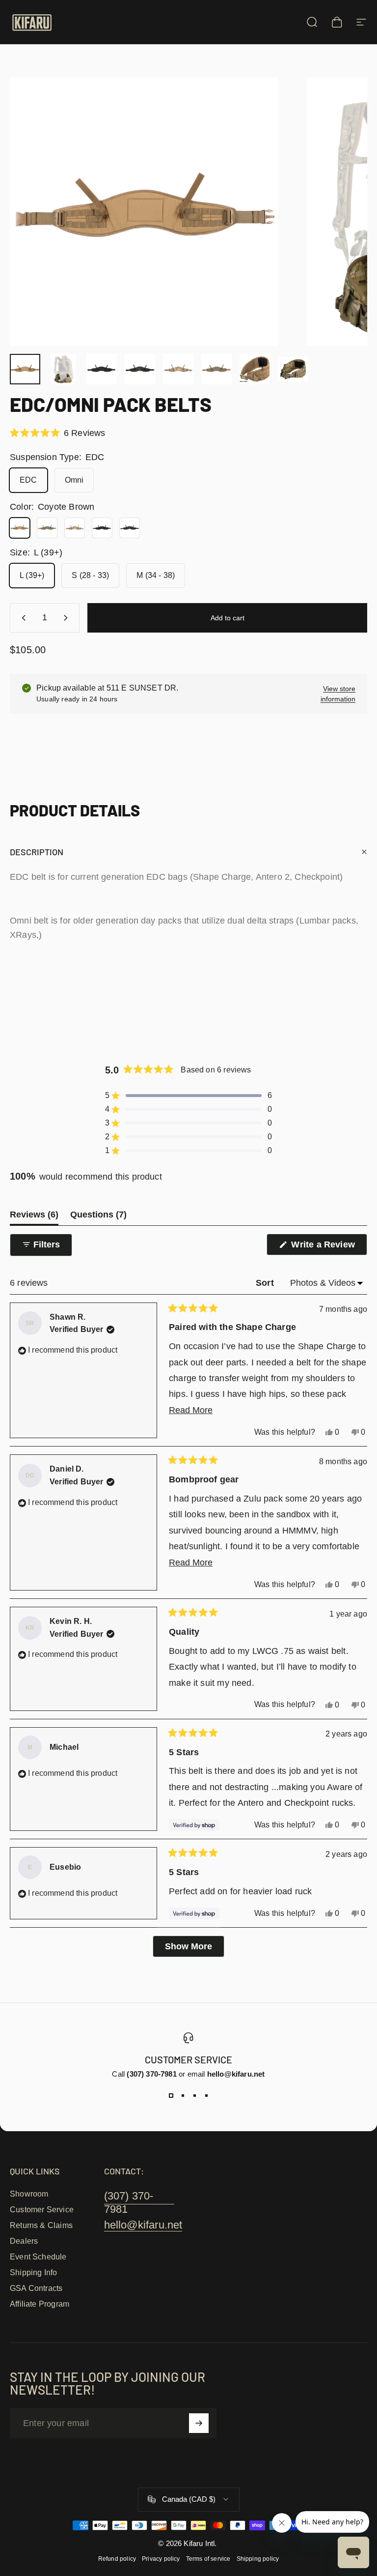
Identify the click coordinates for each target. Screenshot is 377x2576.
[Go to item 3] (140, 369)
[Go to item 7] (255, 369)
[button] (57, 433)
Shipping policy (258, 2559)
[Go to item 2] (102, 369)
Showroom (29, 2194)
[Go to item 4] (178, 369)
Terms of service (208, 2559)
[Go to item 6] (216, 369)
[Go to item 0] (25, 369)
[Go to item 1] (63, 369)
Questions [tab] (98, 1217)
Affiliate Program (40, 2304)
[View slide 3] (194, 2096)
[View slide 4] (206, 2096)
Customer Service (42, 2210)
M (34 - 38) (156, 575)
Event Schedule (38, 2257)
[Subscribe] (199, 2423)
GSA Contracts (36, 2288)
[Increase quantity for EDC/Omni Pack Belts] (68, 618)
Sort (266, 1283)
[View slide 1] (171, 2096)
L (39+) (32, 575)
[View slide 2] (183, 2096)
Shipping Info (33, 2272)
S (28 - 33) (90, 575)
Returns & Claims (41, 2225)
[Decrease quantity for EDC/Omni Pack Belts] (22, 618)
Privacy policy (161, 2559)
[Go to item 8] (293, 369)
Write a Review (328, 1247)
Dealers (24, 2241)
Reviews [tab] (34, 1217)
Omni (74, 480)
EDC (28, 480)
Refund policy (117, 2559)
